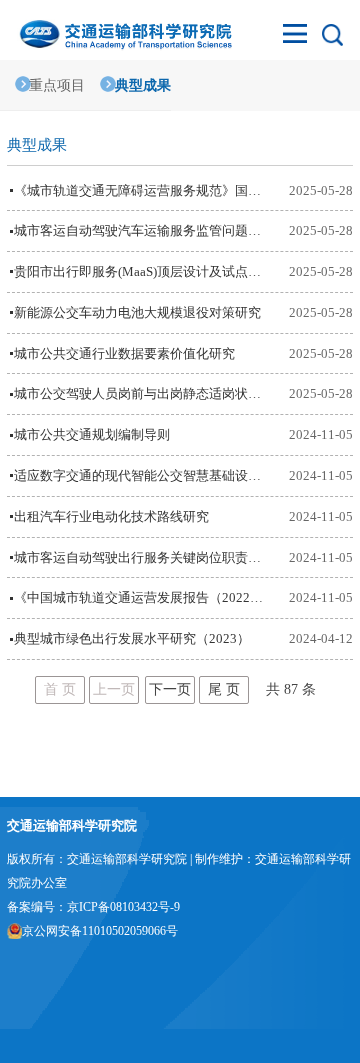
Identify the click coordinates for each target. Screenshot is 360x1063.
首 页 (60, 689)
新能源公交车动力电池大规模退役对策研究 (137, 312)
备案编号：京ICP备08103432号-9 (93, 907)
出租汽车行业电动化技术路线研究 (111, 516)
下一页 (170, 689)
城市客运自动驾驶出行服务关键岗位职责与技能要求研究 (141, 557)
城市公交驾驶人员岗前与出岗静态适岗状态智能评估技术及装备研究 (141, 393)
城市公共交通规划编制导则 (92, 434)
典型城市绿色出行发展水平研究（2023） (132, 638)
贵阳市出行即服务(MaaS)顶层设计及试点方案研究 (141, 271)
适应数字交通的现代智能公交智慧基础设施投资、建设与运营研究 (141, 475)
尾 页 (224, 689)
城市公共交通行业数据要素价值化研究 (124, 353)
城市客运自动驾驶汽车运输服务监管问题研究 (141, 230)
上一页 (114, 689)
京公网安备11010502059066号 (100, 931)
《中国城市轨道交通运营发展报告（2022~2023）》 (141, 597)
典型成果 (142, 85)
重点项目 (57, 85)
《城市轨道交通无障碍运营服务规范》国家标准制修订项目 (141, 190)
